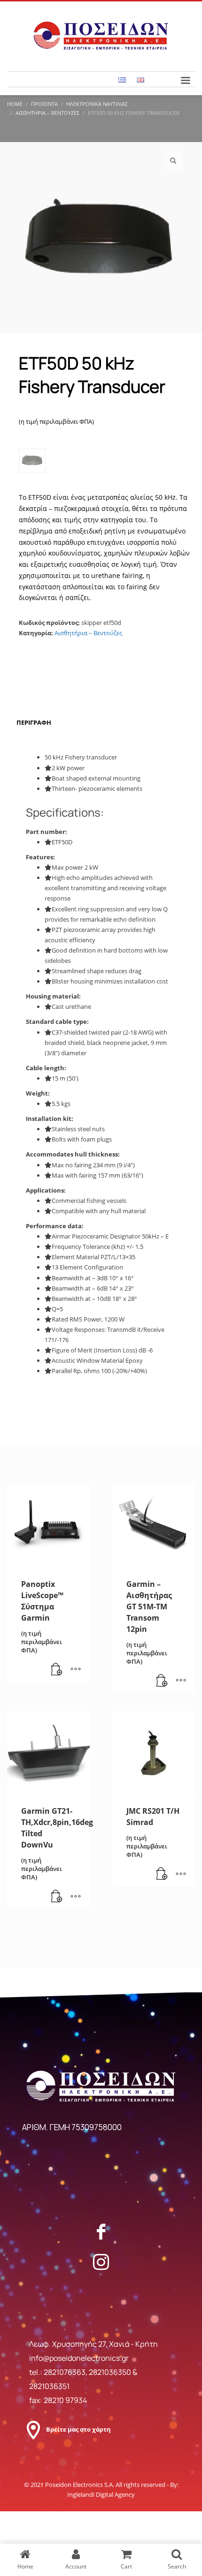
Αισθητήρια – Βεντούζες (88, 633)
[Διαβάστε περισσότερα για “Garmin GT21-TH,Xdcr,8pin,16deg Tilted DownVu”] (57, 1897)
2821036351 (49, 2386)
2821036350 (111, 2372)
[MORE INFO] (76, 1670)
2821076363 (65, 2372)
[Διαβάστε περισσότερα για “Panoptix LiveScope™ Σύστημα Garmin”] (57, 1670)
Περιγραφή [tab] (34, 722)
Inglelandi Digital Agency (101, 2494)
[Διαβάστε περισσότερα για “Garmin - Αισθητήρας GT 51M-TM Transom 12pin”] (162, 1681)
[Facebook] (101, 2231)
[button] (173, 161)
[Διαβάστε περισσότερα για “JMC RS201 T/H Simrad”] (162, 1874)
